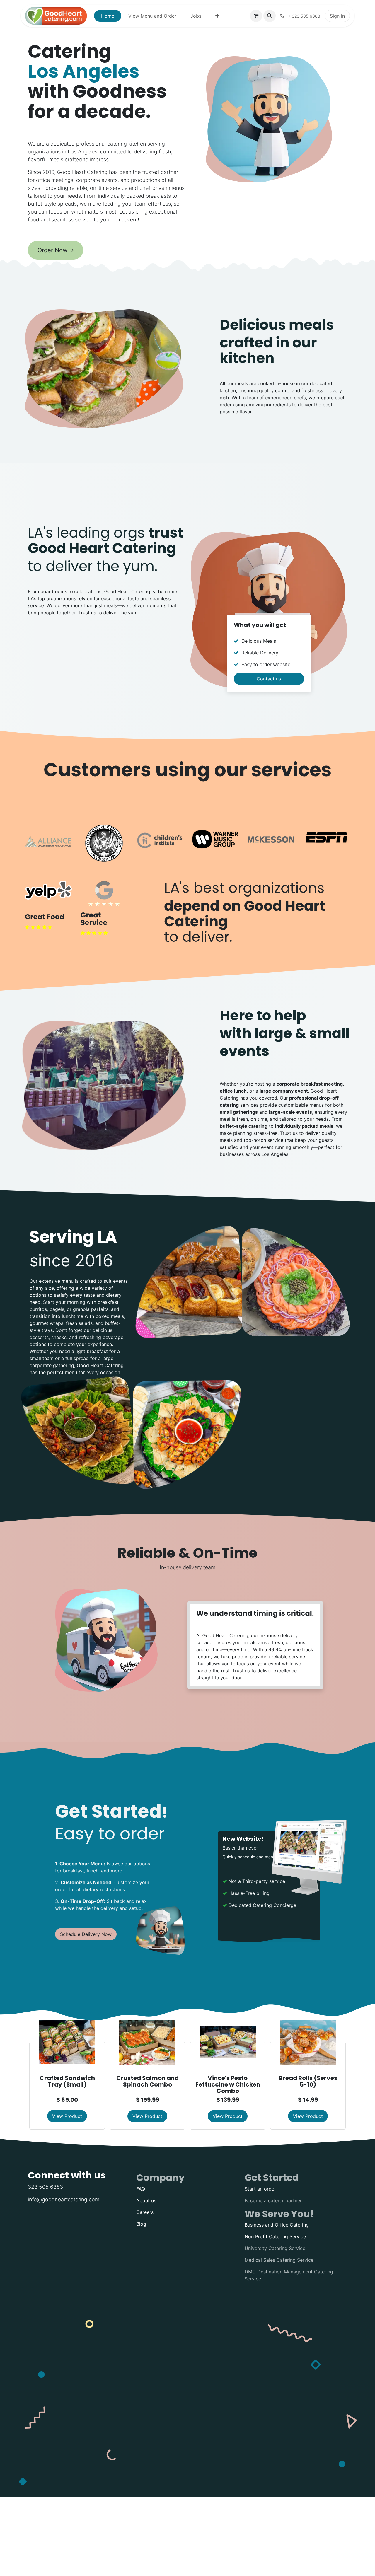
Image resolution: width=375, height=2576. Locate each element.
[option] (187, 2072)
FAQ (141, 2189)
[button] (270, 16)
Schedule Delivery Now (86, 1934)
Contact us (269, 679)
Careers (145, 2212)
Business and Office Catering (277, 2225)
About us (146, 2200)
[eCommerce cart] (256, 16)
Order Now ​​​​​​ (53, 250)
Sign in (337, 16)
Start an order (260, 2189)
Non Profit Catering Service (275, 2236)
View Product (67, 2116)
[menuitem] (108, 16)
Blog (141, 2224)
